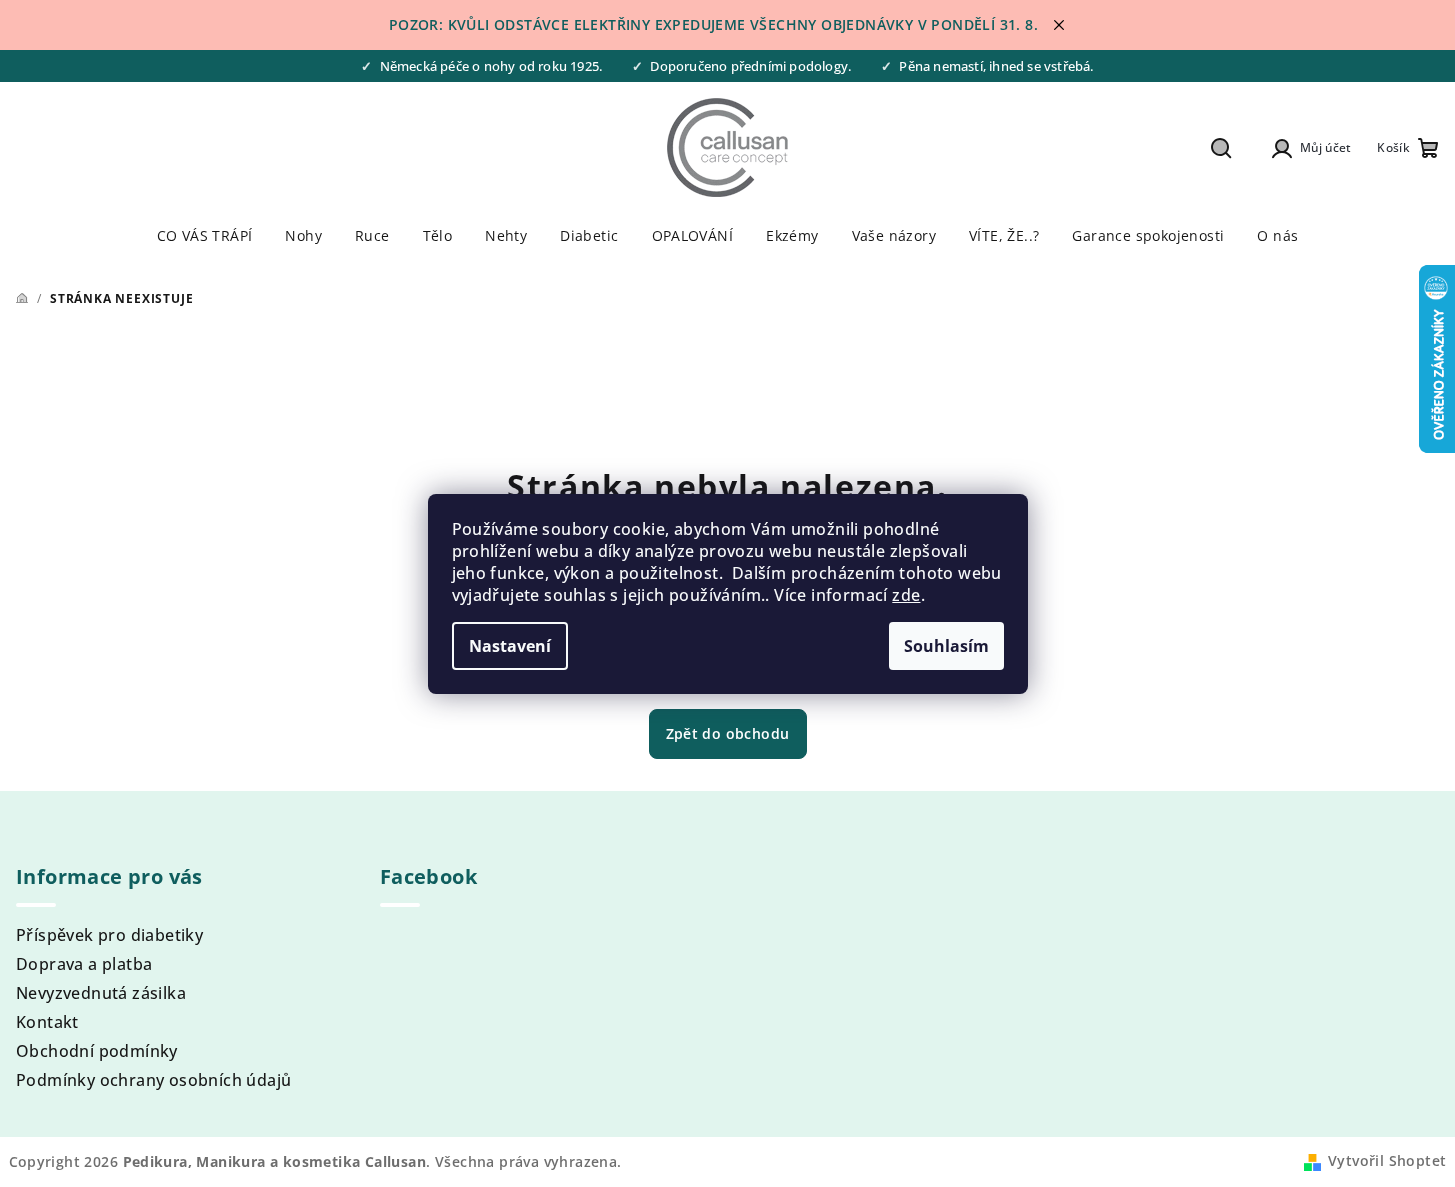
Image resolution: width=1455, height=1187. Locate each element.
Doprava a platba (84, 964)
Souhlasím (946, 646)
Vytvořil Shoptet (1387, 1160)
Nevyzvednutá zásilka (101, 993)
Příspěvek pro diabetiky (109, 935)
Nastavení (510, 646)
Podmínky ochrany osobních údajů (153, 1080)
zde (906, 595)
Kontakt (47, 1022)
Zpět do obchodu (728, 733)
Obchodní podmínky (97, 1051)
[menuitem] (205, 236)
